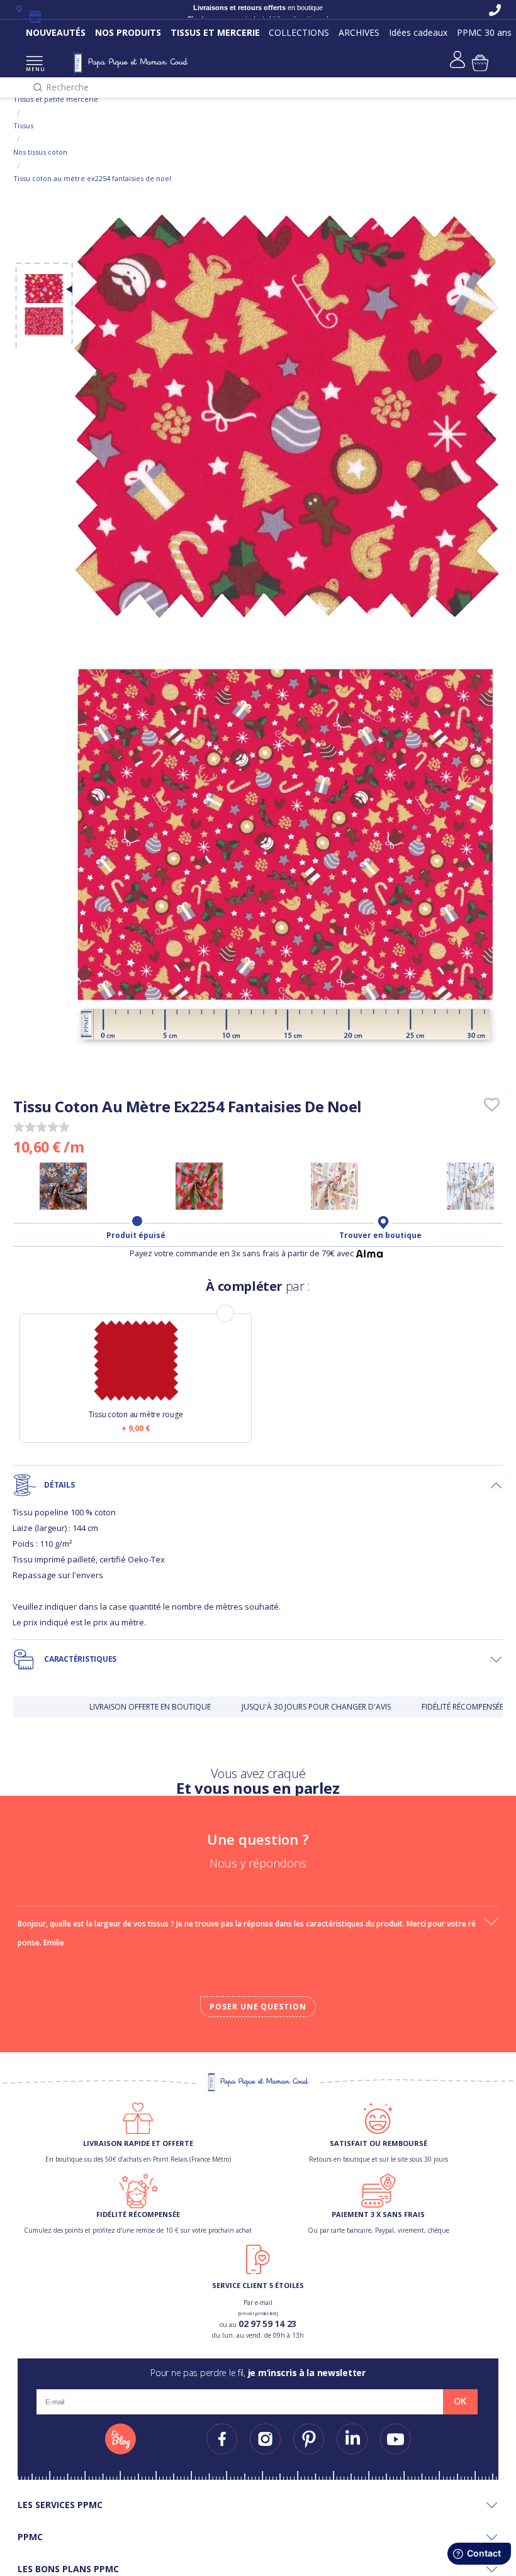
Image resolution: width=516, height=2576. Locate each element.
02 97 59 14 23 (267, 2324)
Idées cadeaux (418, 32)
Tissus (23, 125)
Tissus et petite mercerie (56, 99)
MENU (34, 69)
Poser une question (258, 2007)
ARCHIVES (359, 32)
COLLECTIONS (299, 32)
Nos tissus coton (40, 152)
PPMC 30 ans (484, 32)
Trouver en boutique (380, 1235)
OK (460, 2401)
